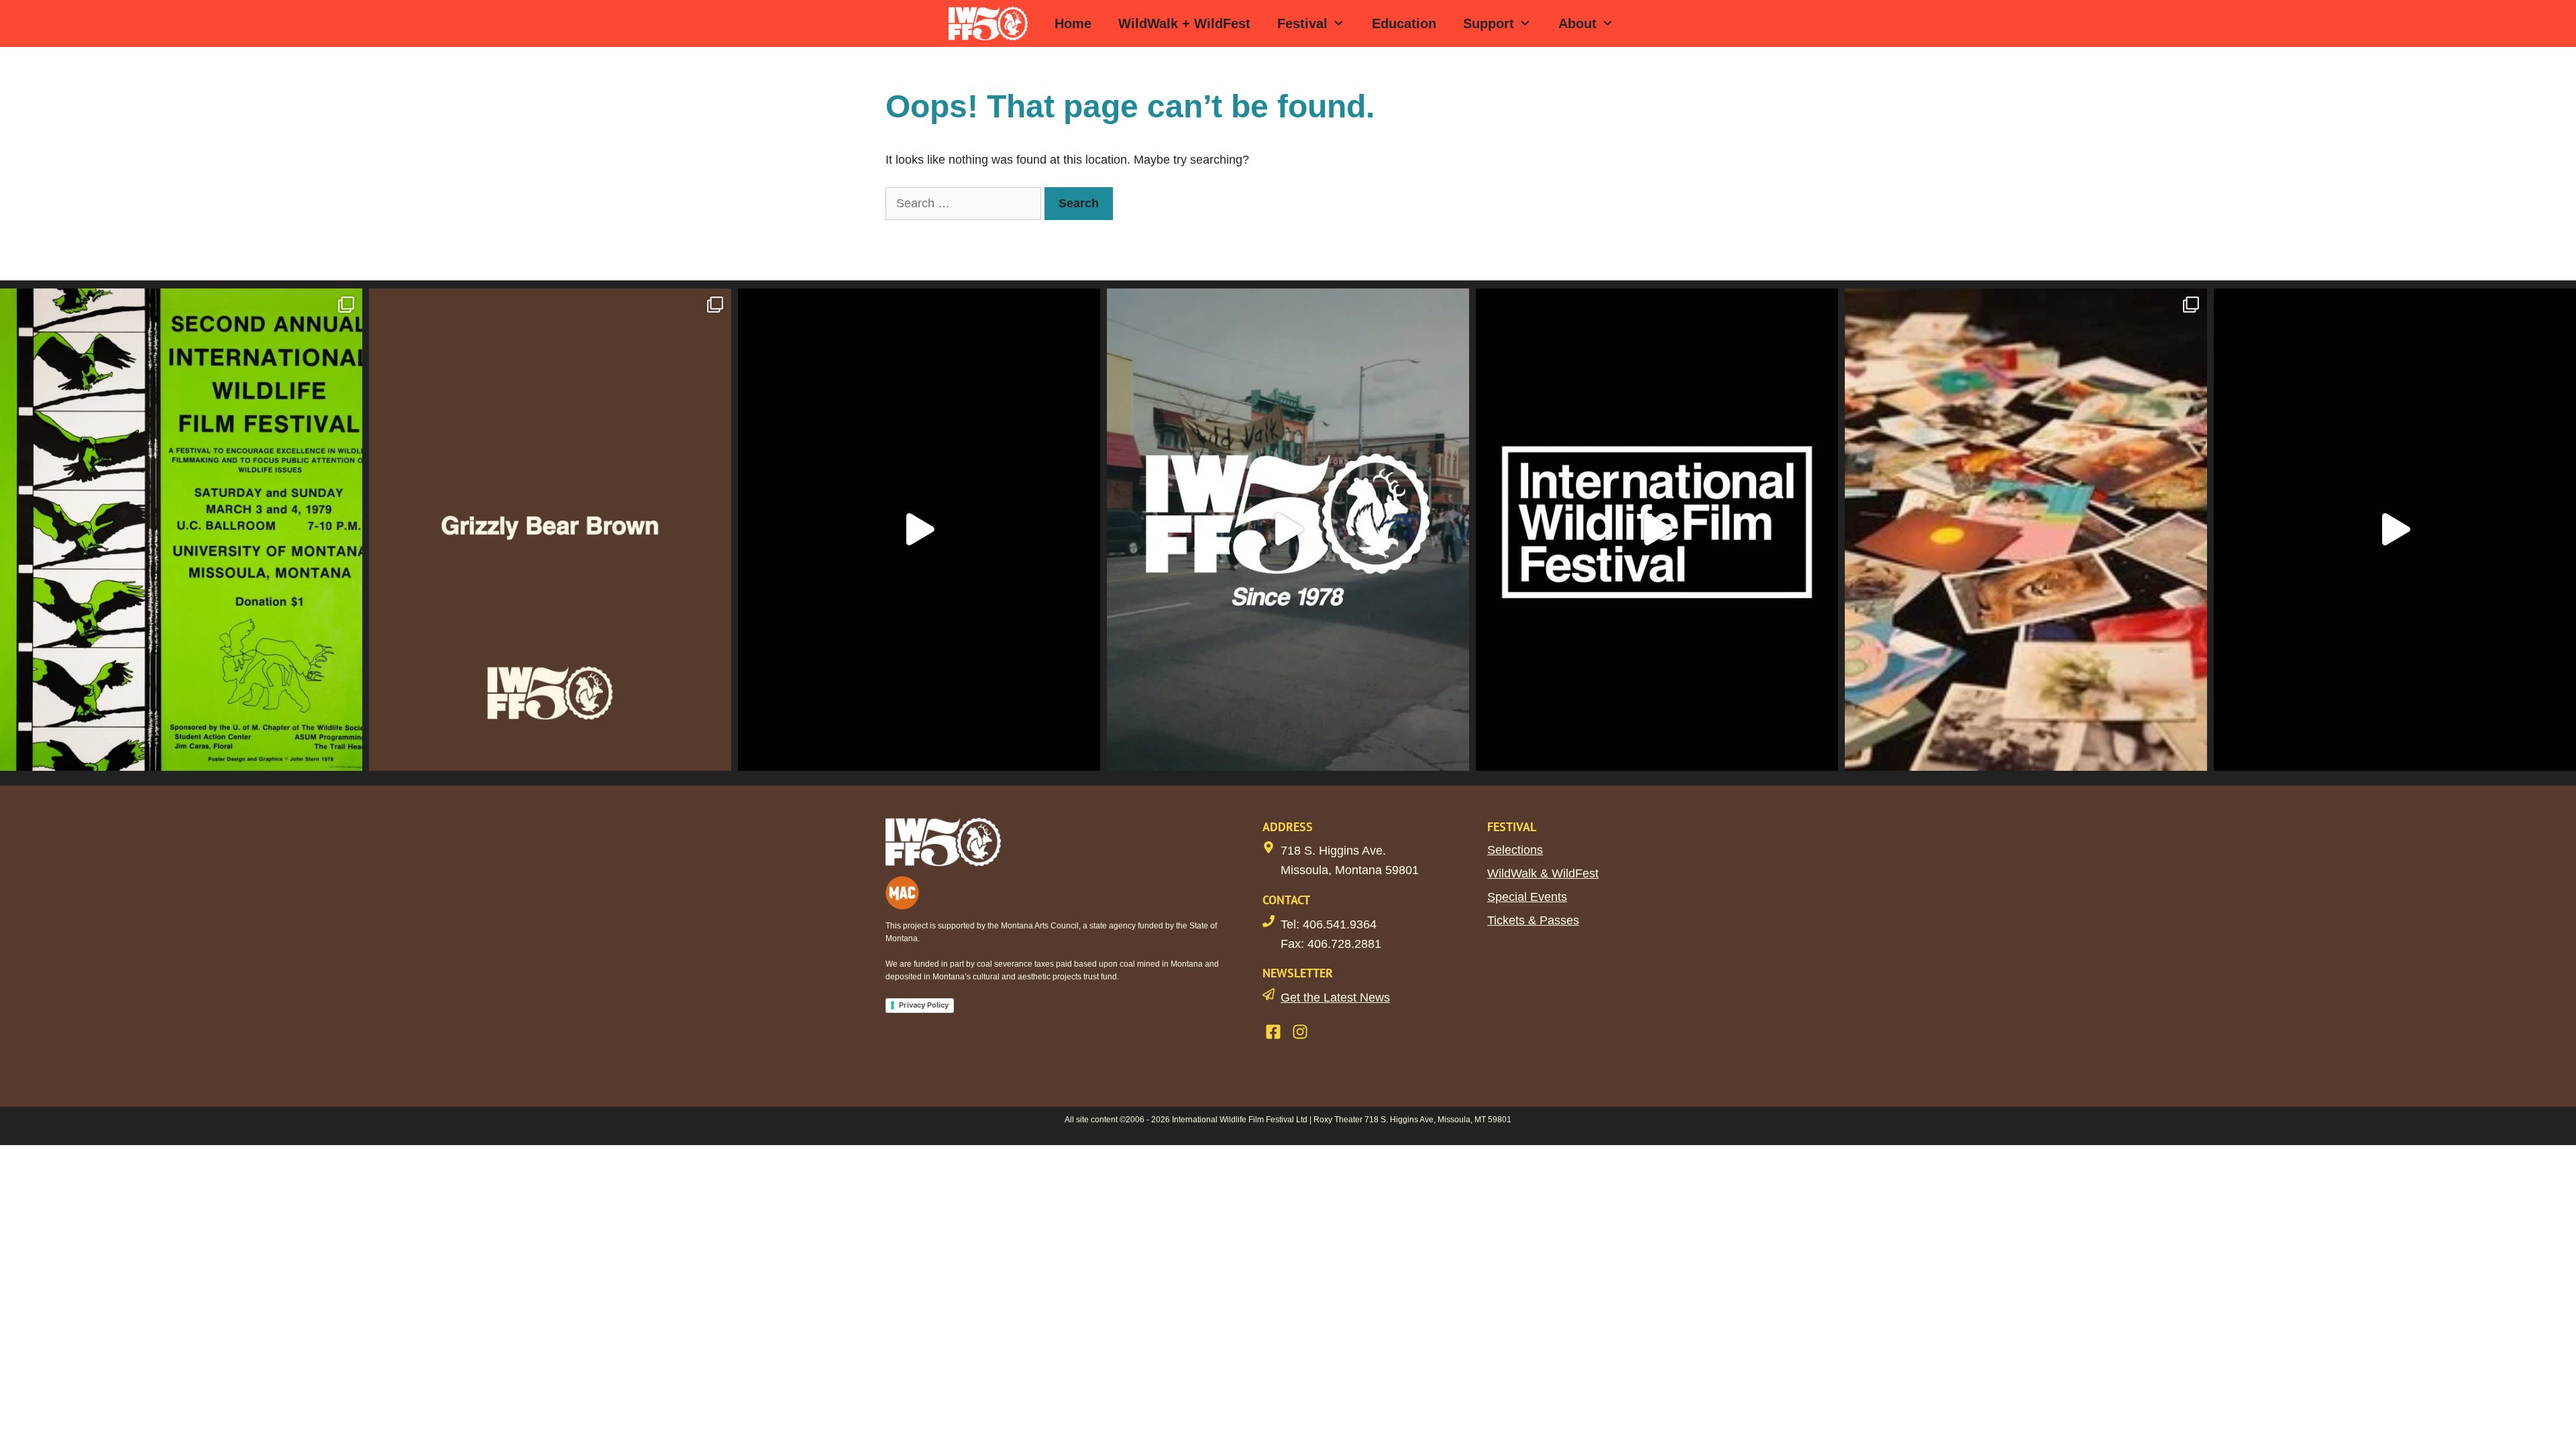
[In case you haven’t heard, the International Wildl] (2026, 529)
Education (1404, 23)
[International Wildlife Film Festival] (991, 23)
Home (1073, 23)
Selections (1515, 850)
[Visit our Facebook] (1273, 1032)
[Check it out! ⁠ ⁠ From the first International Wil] (181, 529)
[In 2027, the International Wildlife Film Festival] (919, 529)
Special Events (1527, 897)
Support (1489, 23)
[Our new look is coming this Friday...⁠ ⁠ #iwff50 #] (1657, 529)
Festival (1302, 23)
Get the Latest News (1335, 998)
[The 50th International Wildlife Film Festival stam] (1288, 529)
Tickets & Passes (1533, 920)
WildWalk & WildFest (1543, 873)
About (1577, 23)
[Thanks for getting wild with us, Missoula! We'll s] (2395, 529)
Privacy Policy (924, 1005)
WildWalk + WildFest (1184, 23)
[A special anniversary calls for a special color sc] (550, 529)
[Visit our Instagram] (1300, 1032)
